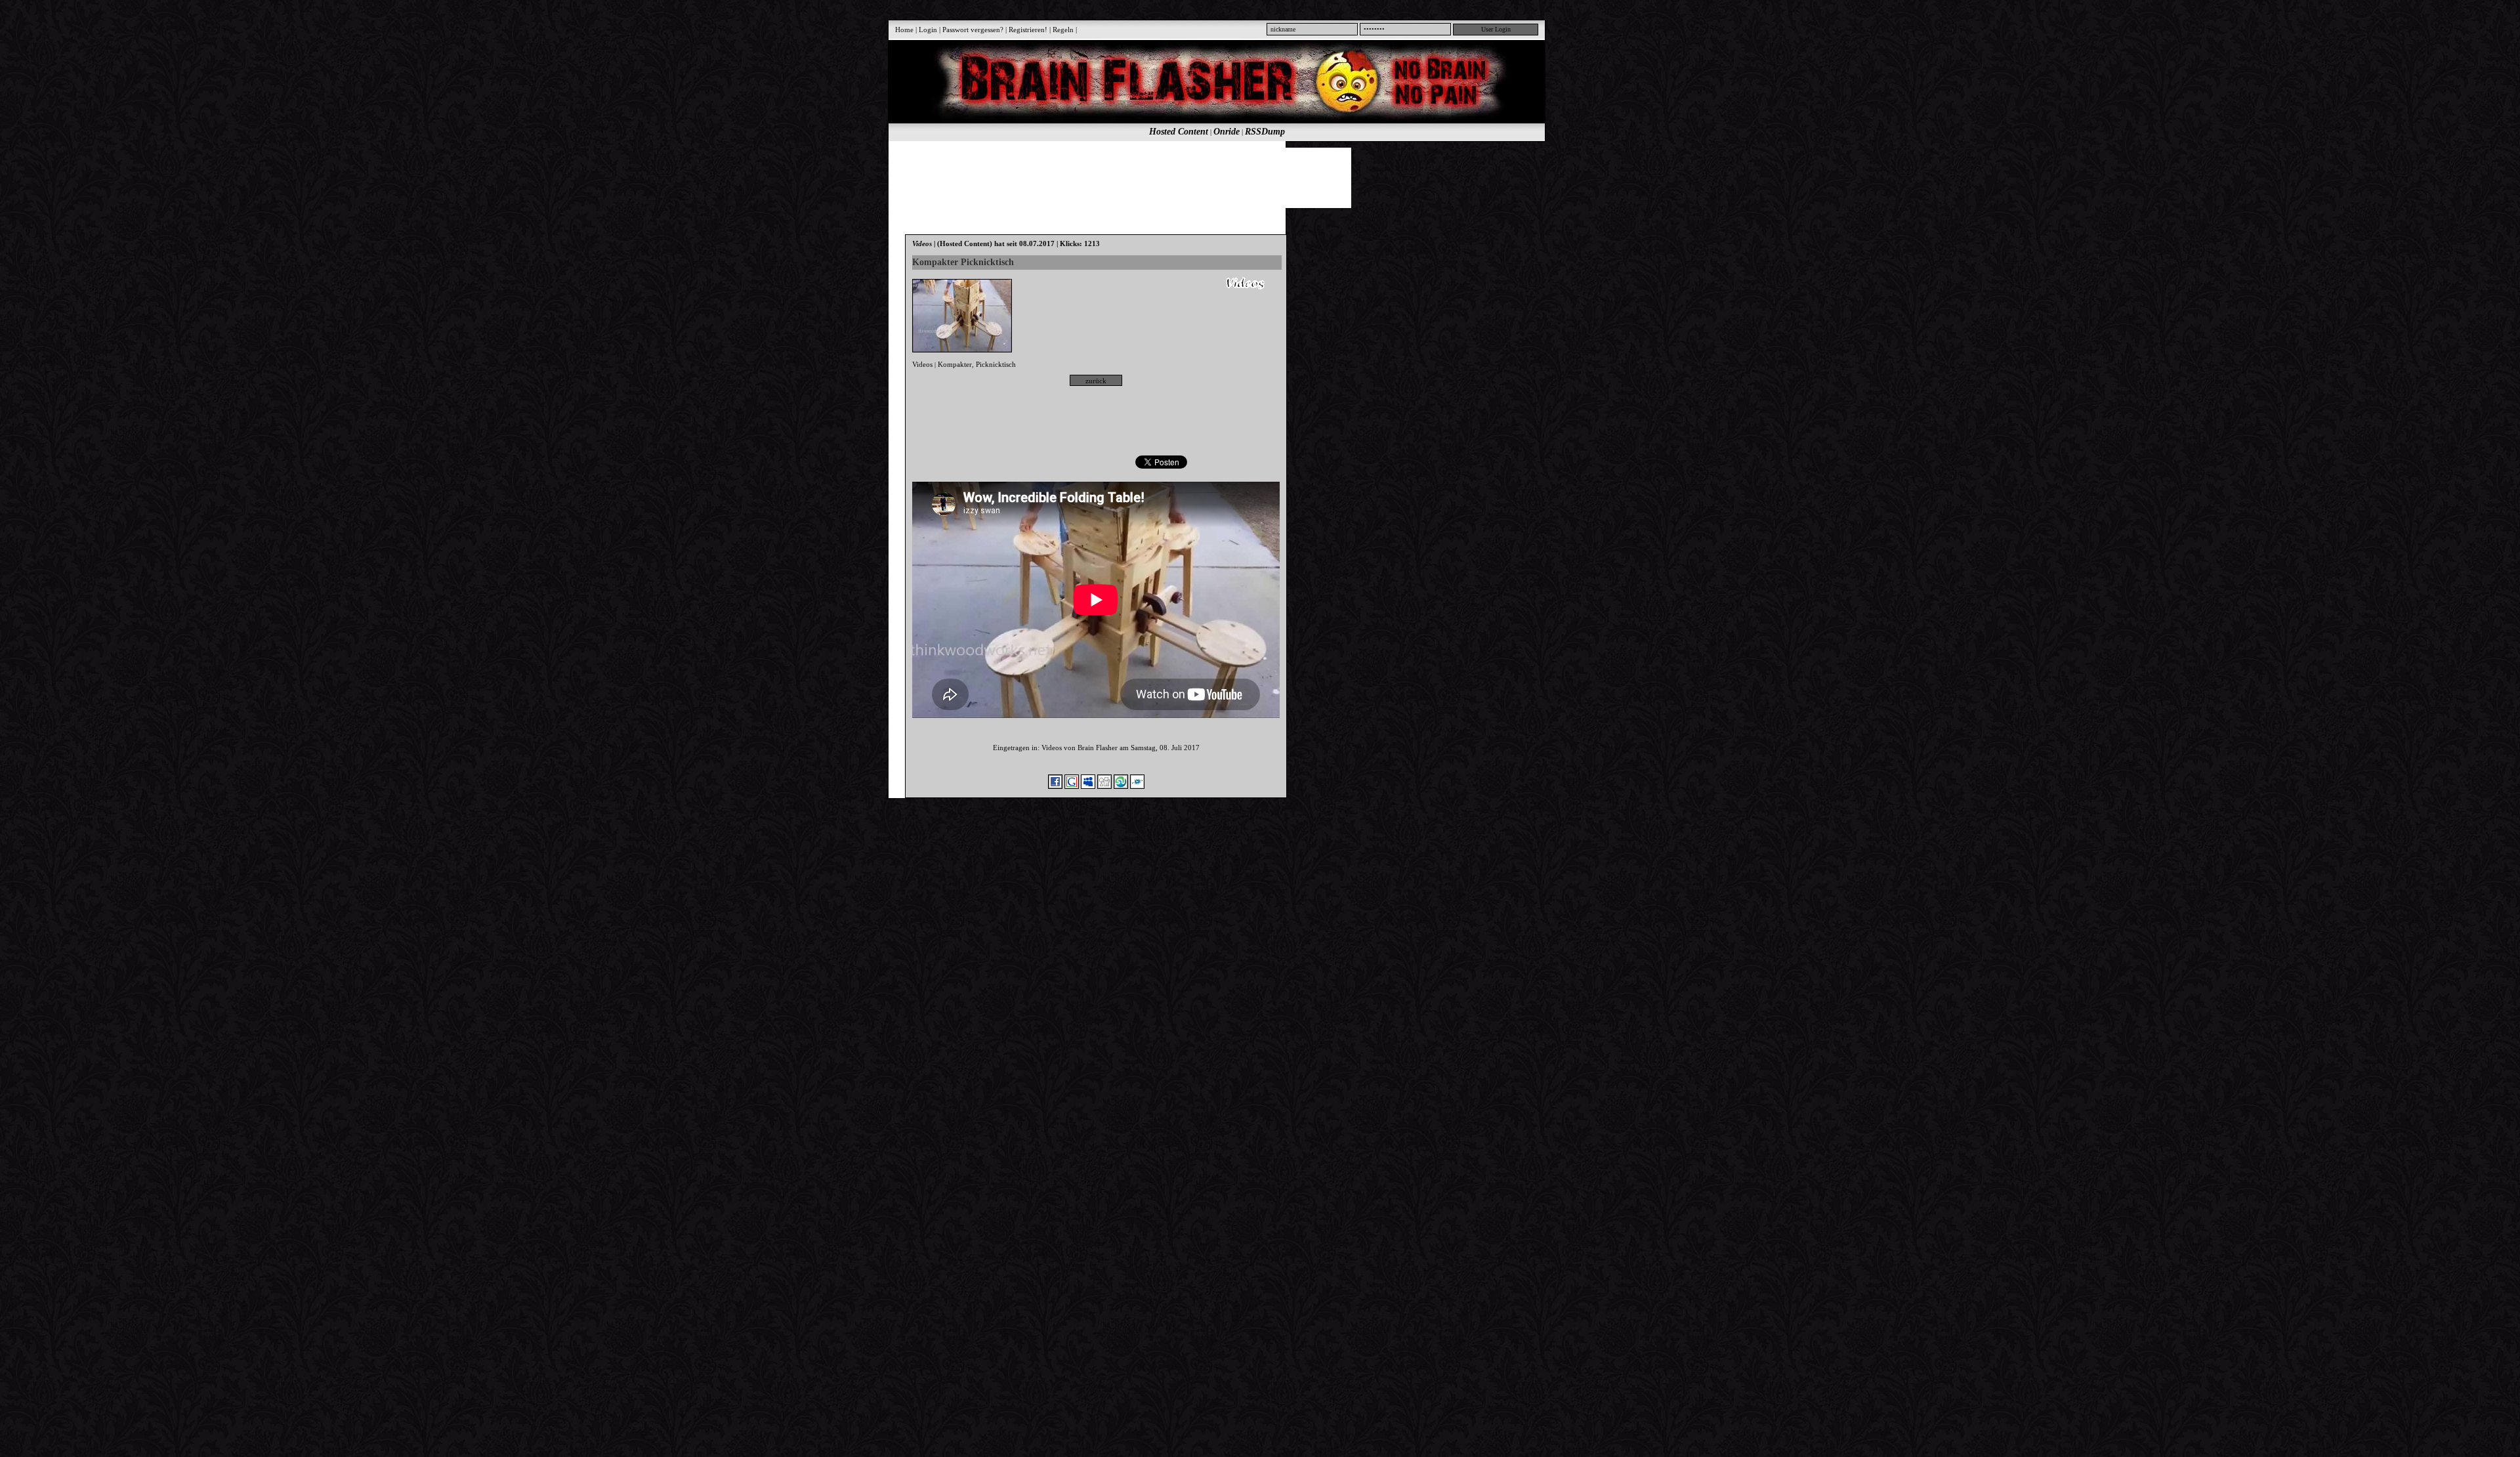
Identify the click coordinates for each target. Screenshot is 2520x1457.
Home (904, 30)
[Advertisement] (1209, 177)
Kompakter (955, 364)
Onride (1227, 132)
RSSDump (1265, 132)
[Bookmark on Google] (1072, 786)
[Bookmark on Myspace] (1088, 786)
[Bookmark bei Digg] (1104, 786)
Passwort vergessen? (973, 30)
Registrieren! (1028, 30)
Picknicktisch (996, 364)
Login (928, 30)
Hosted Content (1179, 132)
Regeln (1063, 30)
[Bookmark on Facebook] (1055, 786)
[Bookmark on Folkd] (1137, 786)
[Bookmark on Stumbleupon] (1121, 786)
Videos (922, 364)
